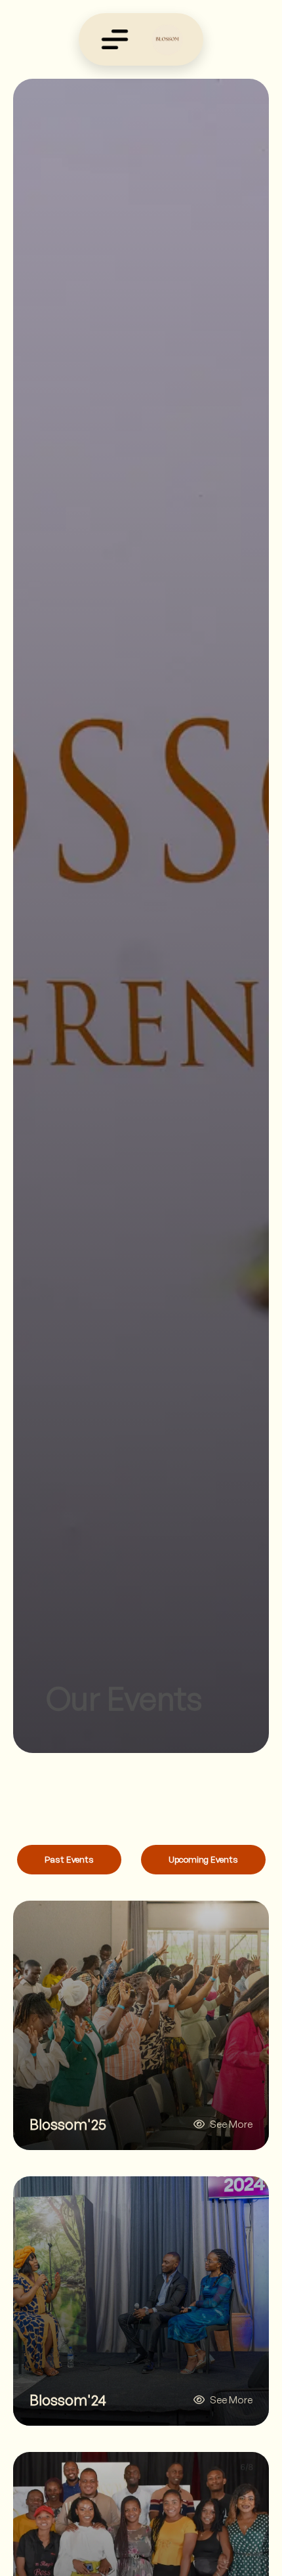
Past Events (69, 1859)
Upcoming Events (203, 1859)
